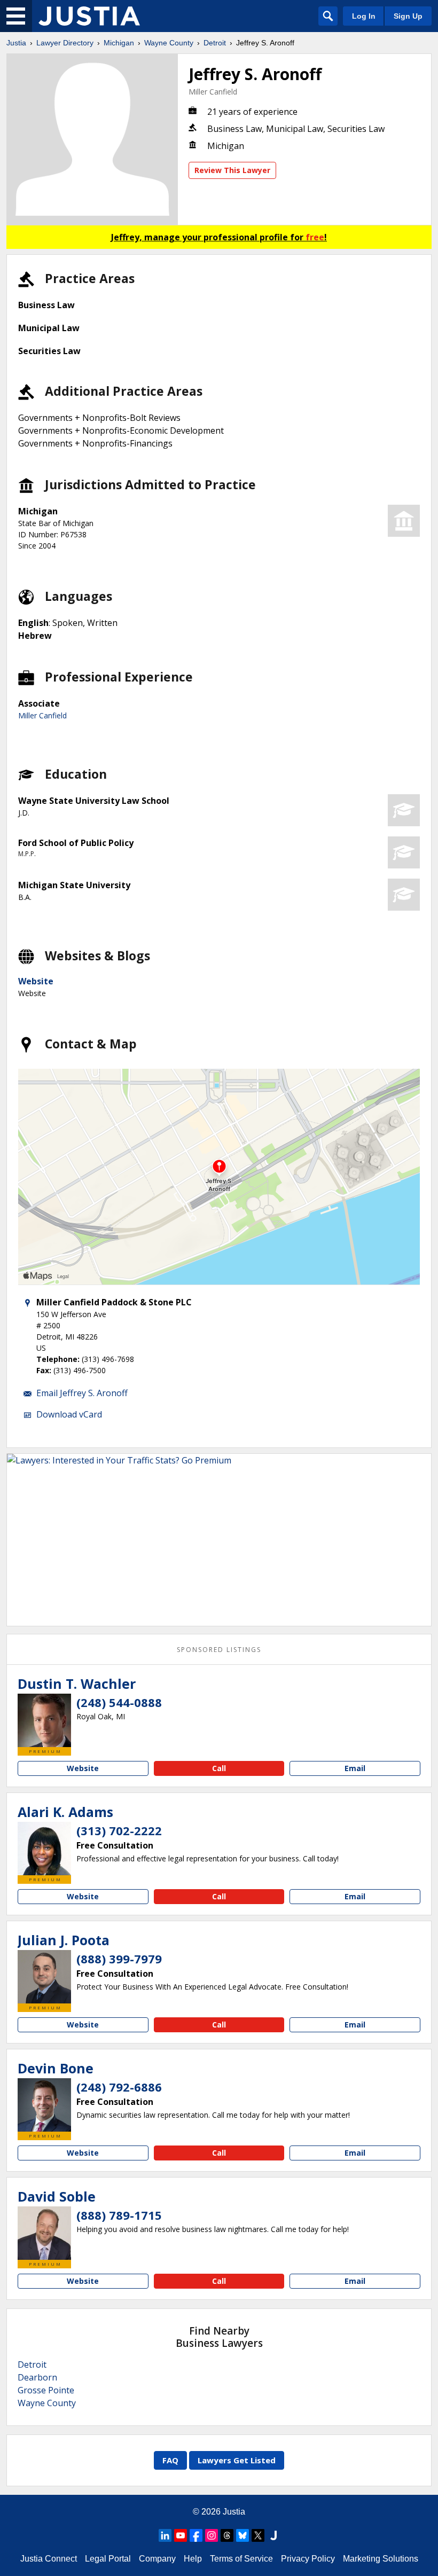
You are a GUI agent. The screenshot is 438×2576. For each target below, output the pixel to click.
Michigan (119, 43)
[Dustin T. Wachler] (44, 1720)
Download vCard (69, 1414)
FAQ (170, 2460)
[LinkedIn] (165, 2535)
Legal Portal (108, 2559)
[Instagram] (212, 2535)
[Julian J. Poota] (44, 1977)
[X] (258, 2535)
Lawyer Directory (65, 43)
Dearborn (37, 2377)
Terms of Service (241, 2559)
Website (36, 981)
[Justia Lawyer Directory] (89, 16)
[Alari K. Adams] (44, 1849)
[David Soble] (44, 2233)
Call (219, 1768)
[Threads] (227, 2535)
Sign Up (408, 16)
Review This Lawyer (232, 170)
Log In (364, 16)
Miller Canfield (213, 92)
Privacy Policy (308, 2559)
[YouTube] (181, 2535)
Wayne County (169, 43)
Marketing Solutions (381, 2559)
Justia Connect (49, 2559)
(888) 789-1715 (119, 2215)
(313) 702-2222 (119, 1830)
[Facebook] (196, 2535)
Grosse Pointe (46, 2390)
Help (193, 2559)
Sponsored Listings (219, 1650)
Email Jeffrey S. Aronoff (82, 1393)
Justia (16, 43)
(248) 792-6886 (119, 2087)
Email (355, 1768)
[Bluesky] (243, 2535)
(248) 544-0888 (119, 1702)
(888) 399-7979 (119, 1959)
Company (157, 2559)
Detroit (215, 43)
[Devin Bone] (44, 2105)
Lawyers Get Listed (237, 2460)
